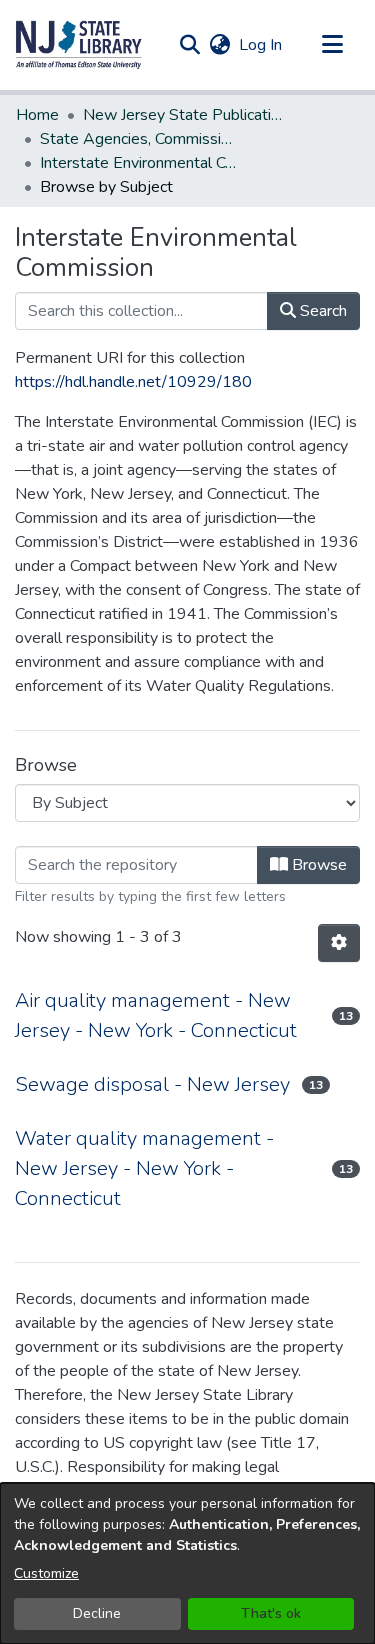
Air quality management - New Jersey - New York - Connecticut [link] (156, 1015)
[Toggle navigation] (332, 45)
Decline (97, 1613)
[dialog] (187, 1563)
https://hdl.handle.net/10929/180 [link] (133, 382)
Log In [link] (261, 45)
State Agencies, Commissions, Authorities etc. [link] (140, 139)
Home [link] (37, 115)
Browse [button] (317, 865)
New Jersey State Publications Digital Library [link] (183, 115)
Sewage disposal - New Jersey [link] (152, 1084)
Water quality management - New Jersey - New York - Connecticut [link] (144, 1168)
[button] (79, 45)
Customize (46, 1573)
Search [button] (321, 311)
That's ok (271, 1613)
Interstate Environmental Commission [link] (140, 163)
